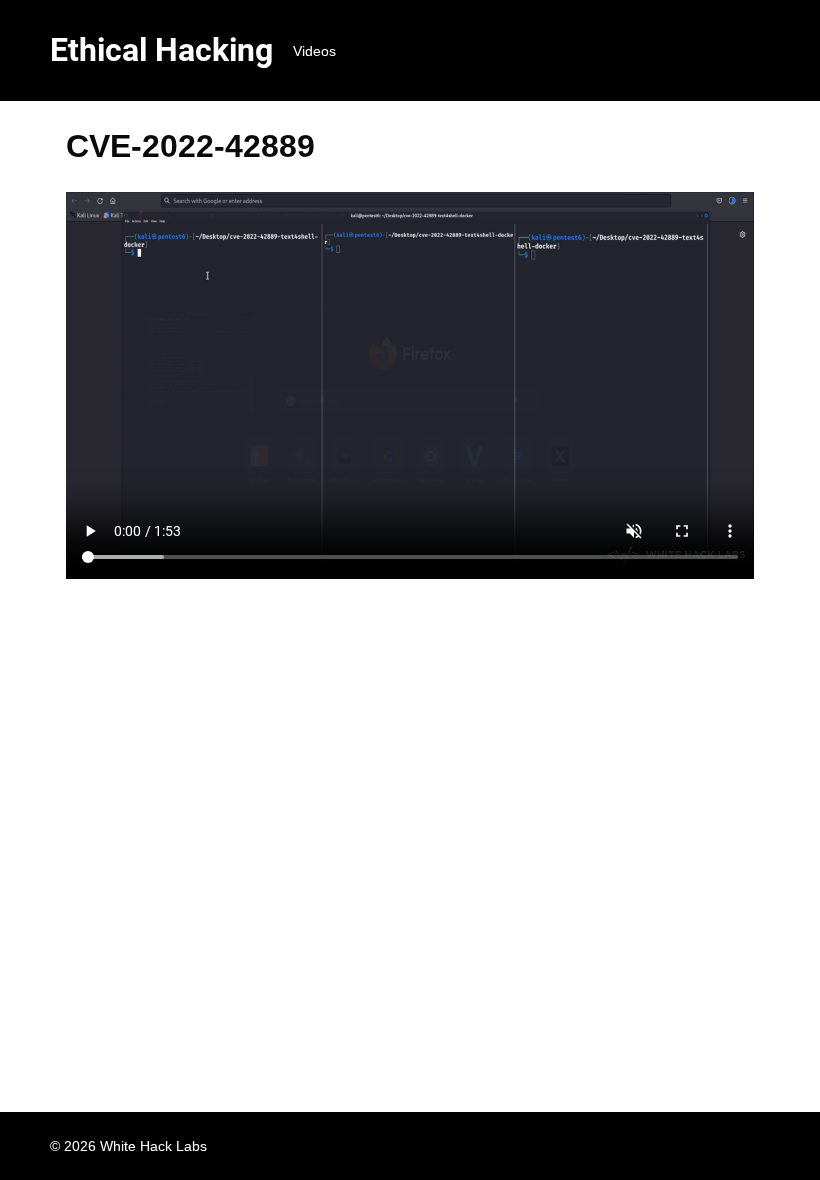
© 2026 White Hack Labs (128, 1146)
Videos (314, 51)
